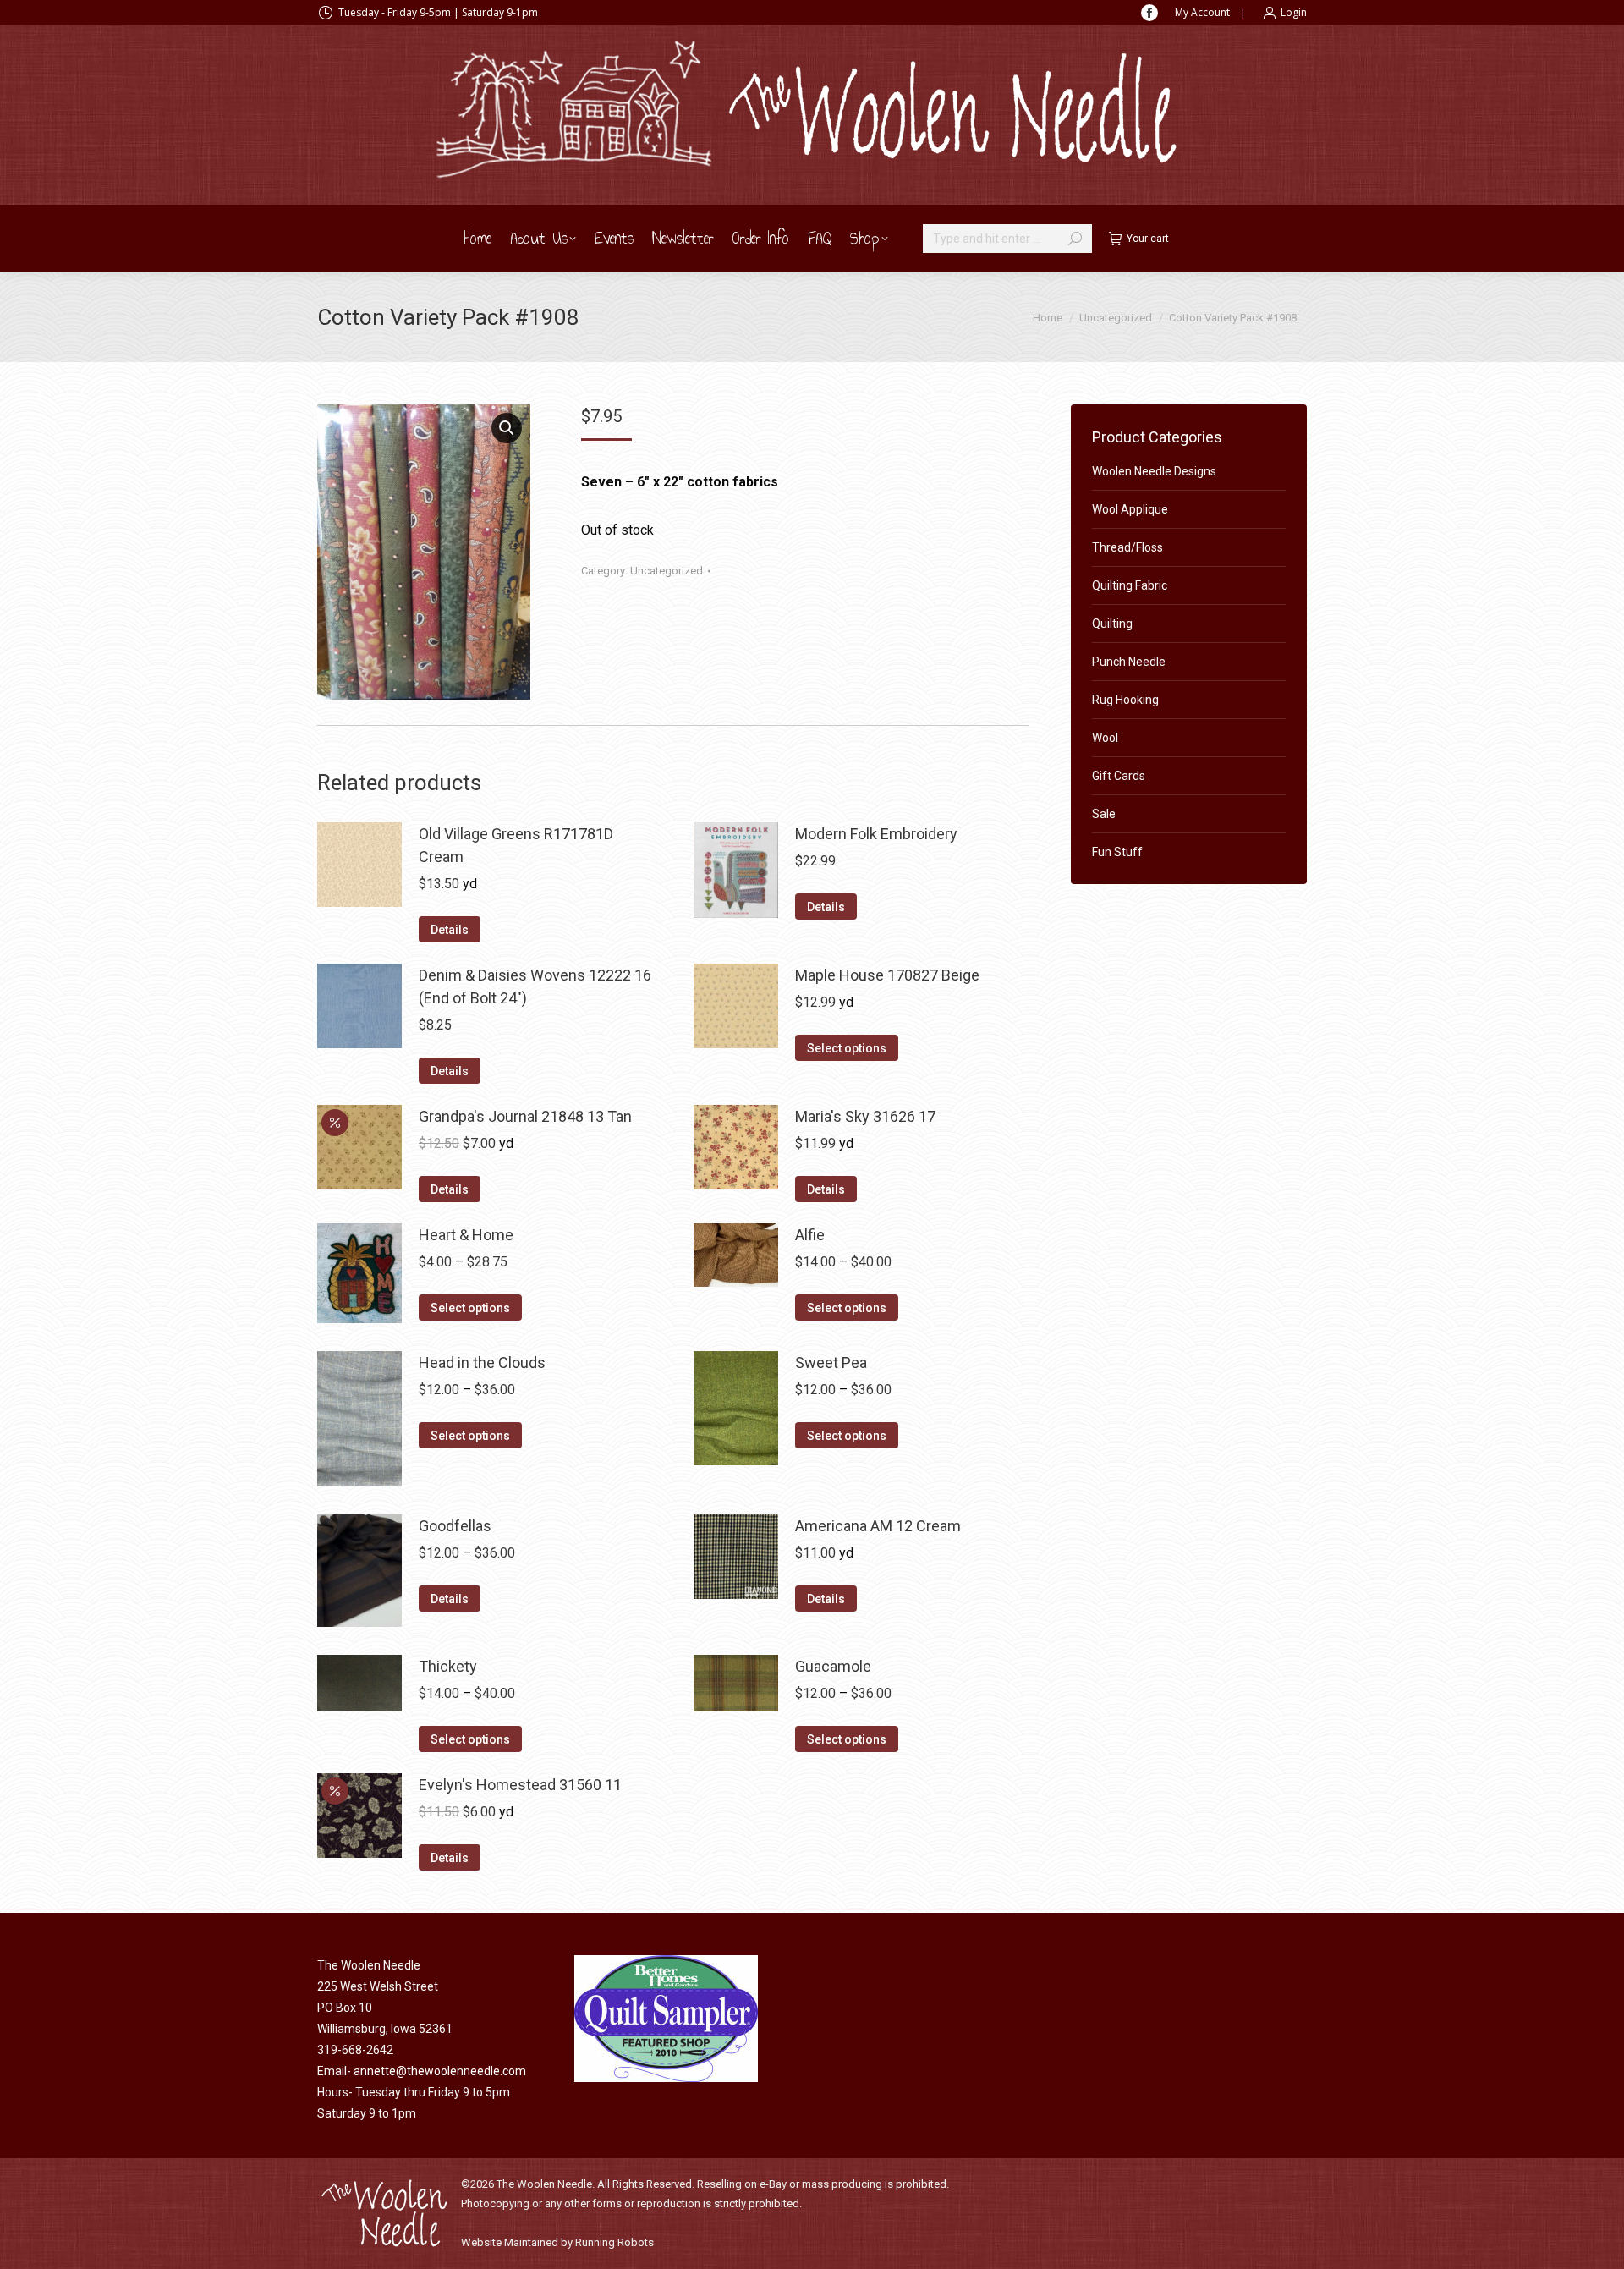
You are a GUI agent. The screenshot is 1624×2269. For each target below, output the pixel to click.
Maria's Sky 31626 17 (865, 1116)
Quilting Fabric (1130, 585)
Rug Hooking (1125, 700)
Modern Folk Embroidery (876, 834)
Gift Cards (1119, 776)
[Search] (1075, 239)
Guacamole (833, 1666)
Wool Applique (1130, 509)
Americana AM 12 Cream (878, 1526)
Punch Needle (1129, 662)
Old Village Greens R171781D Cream (516, 845)
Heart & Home (466, 1235)
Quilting (1112, 624)
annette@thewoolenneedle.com (440, 2071)
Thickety (448, 1666)
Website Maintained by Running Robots (557, 2242)
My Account (1202, 12)
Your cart (1148, 239)
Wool (1105, 738)
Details (450, 930)
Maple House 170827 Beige (887, 975)
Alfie (810, 1235)
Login (1294, 12)
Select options (847, 1048)
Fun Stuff (1117, 852)
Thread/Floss (1127, 547)
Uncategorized (667, 571)
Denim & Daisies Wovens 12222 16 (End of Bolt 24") (535, 986)
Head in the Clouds (482, 1362)
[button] (507, 428)
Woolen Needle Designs (1154, 471)
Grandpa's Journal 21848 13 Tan (525, 1116)
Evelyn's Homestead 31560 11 (520, 1785)
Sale (1104, 814)
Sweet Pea (831, 1362)
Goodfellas (455, 1526)
